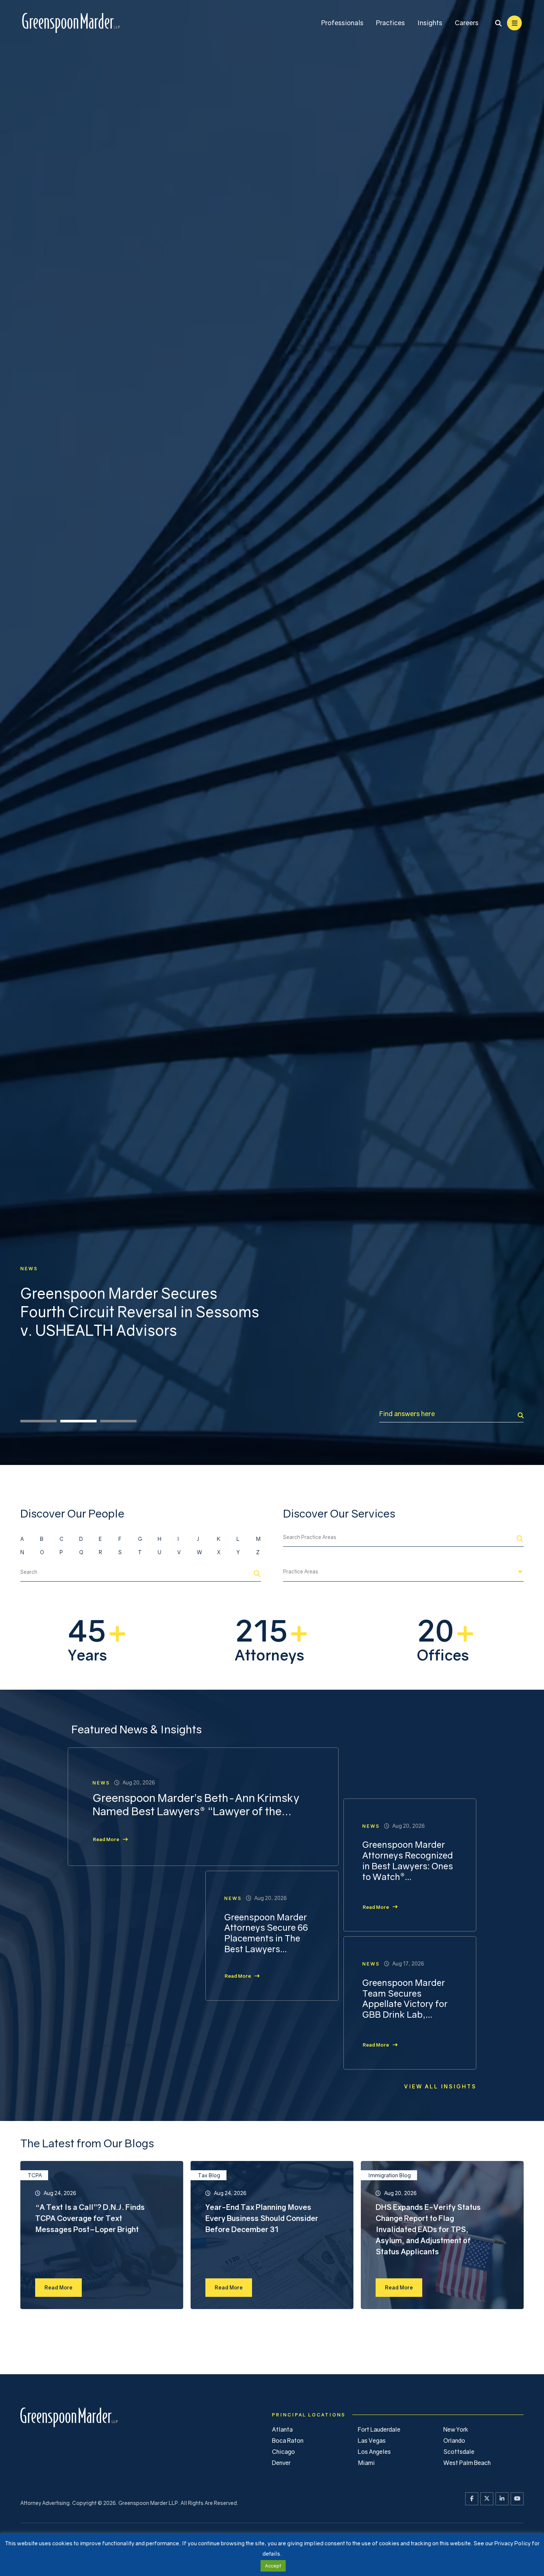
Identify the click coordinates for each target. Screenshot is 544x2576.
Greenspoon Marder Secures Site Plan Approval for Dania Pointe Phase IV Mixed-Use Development (139, 1312)
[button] (38, 2532)
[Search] (521, 2526)
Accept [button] (273, 2566)
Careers (467, 23)
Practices (390, 23)
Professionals (342, 23)
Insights (430, 23)
